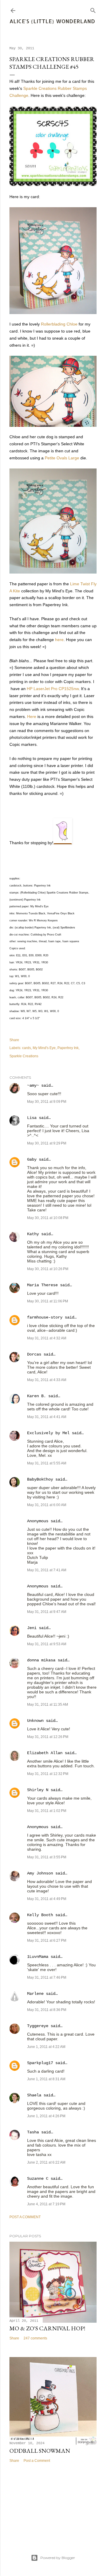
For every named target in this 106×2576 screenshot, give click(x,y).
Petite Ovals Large (62, 458)
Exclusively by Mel (48, 1433)
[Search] (93, 9)
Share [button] (14, 1040)
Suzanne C (38, 2179)
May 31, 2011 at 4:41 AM (47, 1417)
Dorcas (34, 1354)
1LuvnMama (38, 1957)
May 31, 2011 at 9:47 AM (47, 1612)
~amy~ (33, 1085)
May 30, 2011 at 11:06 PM (48, 1301)
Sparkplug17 (40, 2063)
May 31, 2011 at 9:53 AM (47, 1644)
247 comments (35, 2338)
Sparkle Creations (24, 1056)
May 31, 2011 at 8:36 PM (47, 2010)
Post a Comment (25, 2217)
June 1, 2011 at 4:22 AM (46, 2047)
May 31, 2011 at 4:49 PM (47, 1899)
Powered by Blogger (58, 2558)
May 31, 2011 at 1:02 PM (47, 1811)
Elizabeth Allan (45, 1753)
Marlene (35, 1994)
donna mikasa (41, 1660)
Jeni (32, 1628)
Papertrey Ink (68, 1048)
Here (32, 717)
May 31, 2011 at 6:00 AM (47, 1505)
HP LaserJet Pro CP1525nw (53, 689)
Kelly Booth (40, 1915)
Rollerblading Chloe (59, 324)
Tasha (33, 2132)
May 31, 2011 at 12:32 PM (48, 1774)
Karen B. (37, 1396)
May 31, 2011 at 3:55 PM (47, 1857)
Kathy (33, 1234)
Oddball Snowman (40, 2451)
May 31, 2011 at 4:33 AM (47, 1380)
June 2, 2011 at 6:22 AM (46, 2162)
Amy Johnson (40, 1873)
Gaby (32, 1159)
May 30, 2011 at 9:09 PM (47, 1102)
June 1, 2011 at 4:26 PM (46, 2116)
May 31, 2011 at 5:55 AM (47, 1463)
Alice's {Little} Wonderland (52, 21)
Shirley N (38, 1790)
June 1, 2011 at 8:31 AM (46, 2079)
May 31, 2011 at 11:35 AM (48, 1705)
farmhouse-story (45, 1317)
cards (26, 1048)
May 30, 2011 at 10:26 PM (48, 1269)
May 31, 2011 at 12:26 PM (48, 1737)
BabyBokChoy (40, 1479)
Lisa (32, 1118)
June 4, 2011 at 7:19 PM (46, 2204)
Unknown (35, 1721)
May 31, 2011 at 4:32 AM (47, 1338)
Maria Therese (42, 1285)
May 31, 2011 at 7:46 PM (47, 1977)
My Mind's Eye (44, 1048)
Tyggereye (38, 2026)
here (59, 640)
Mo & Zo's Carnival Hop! (47, 2328)
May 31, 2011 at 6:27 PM (47, 1941)
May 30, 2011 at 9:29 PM (47, 1143)
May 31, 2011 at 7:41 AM (47, 1570)
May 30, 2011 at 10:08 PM (48, 1218)
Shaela (34, 2095)
